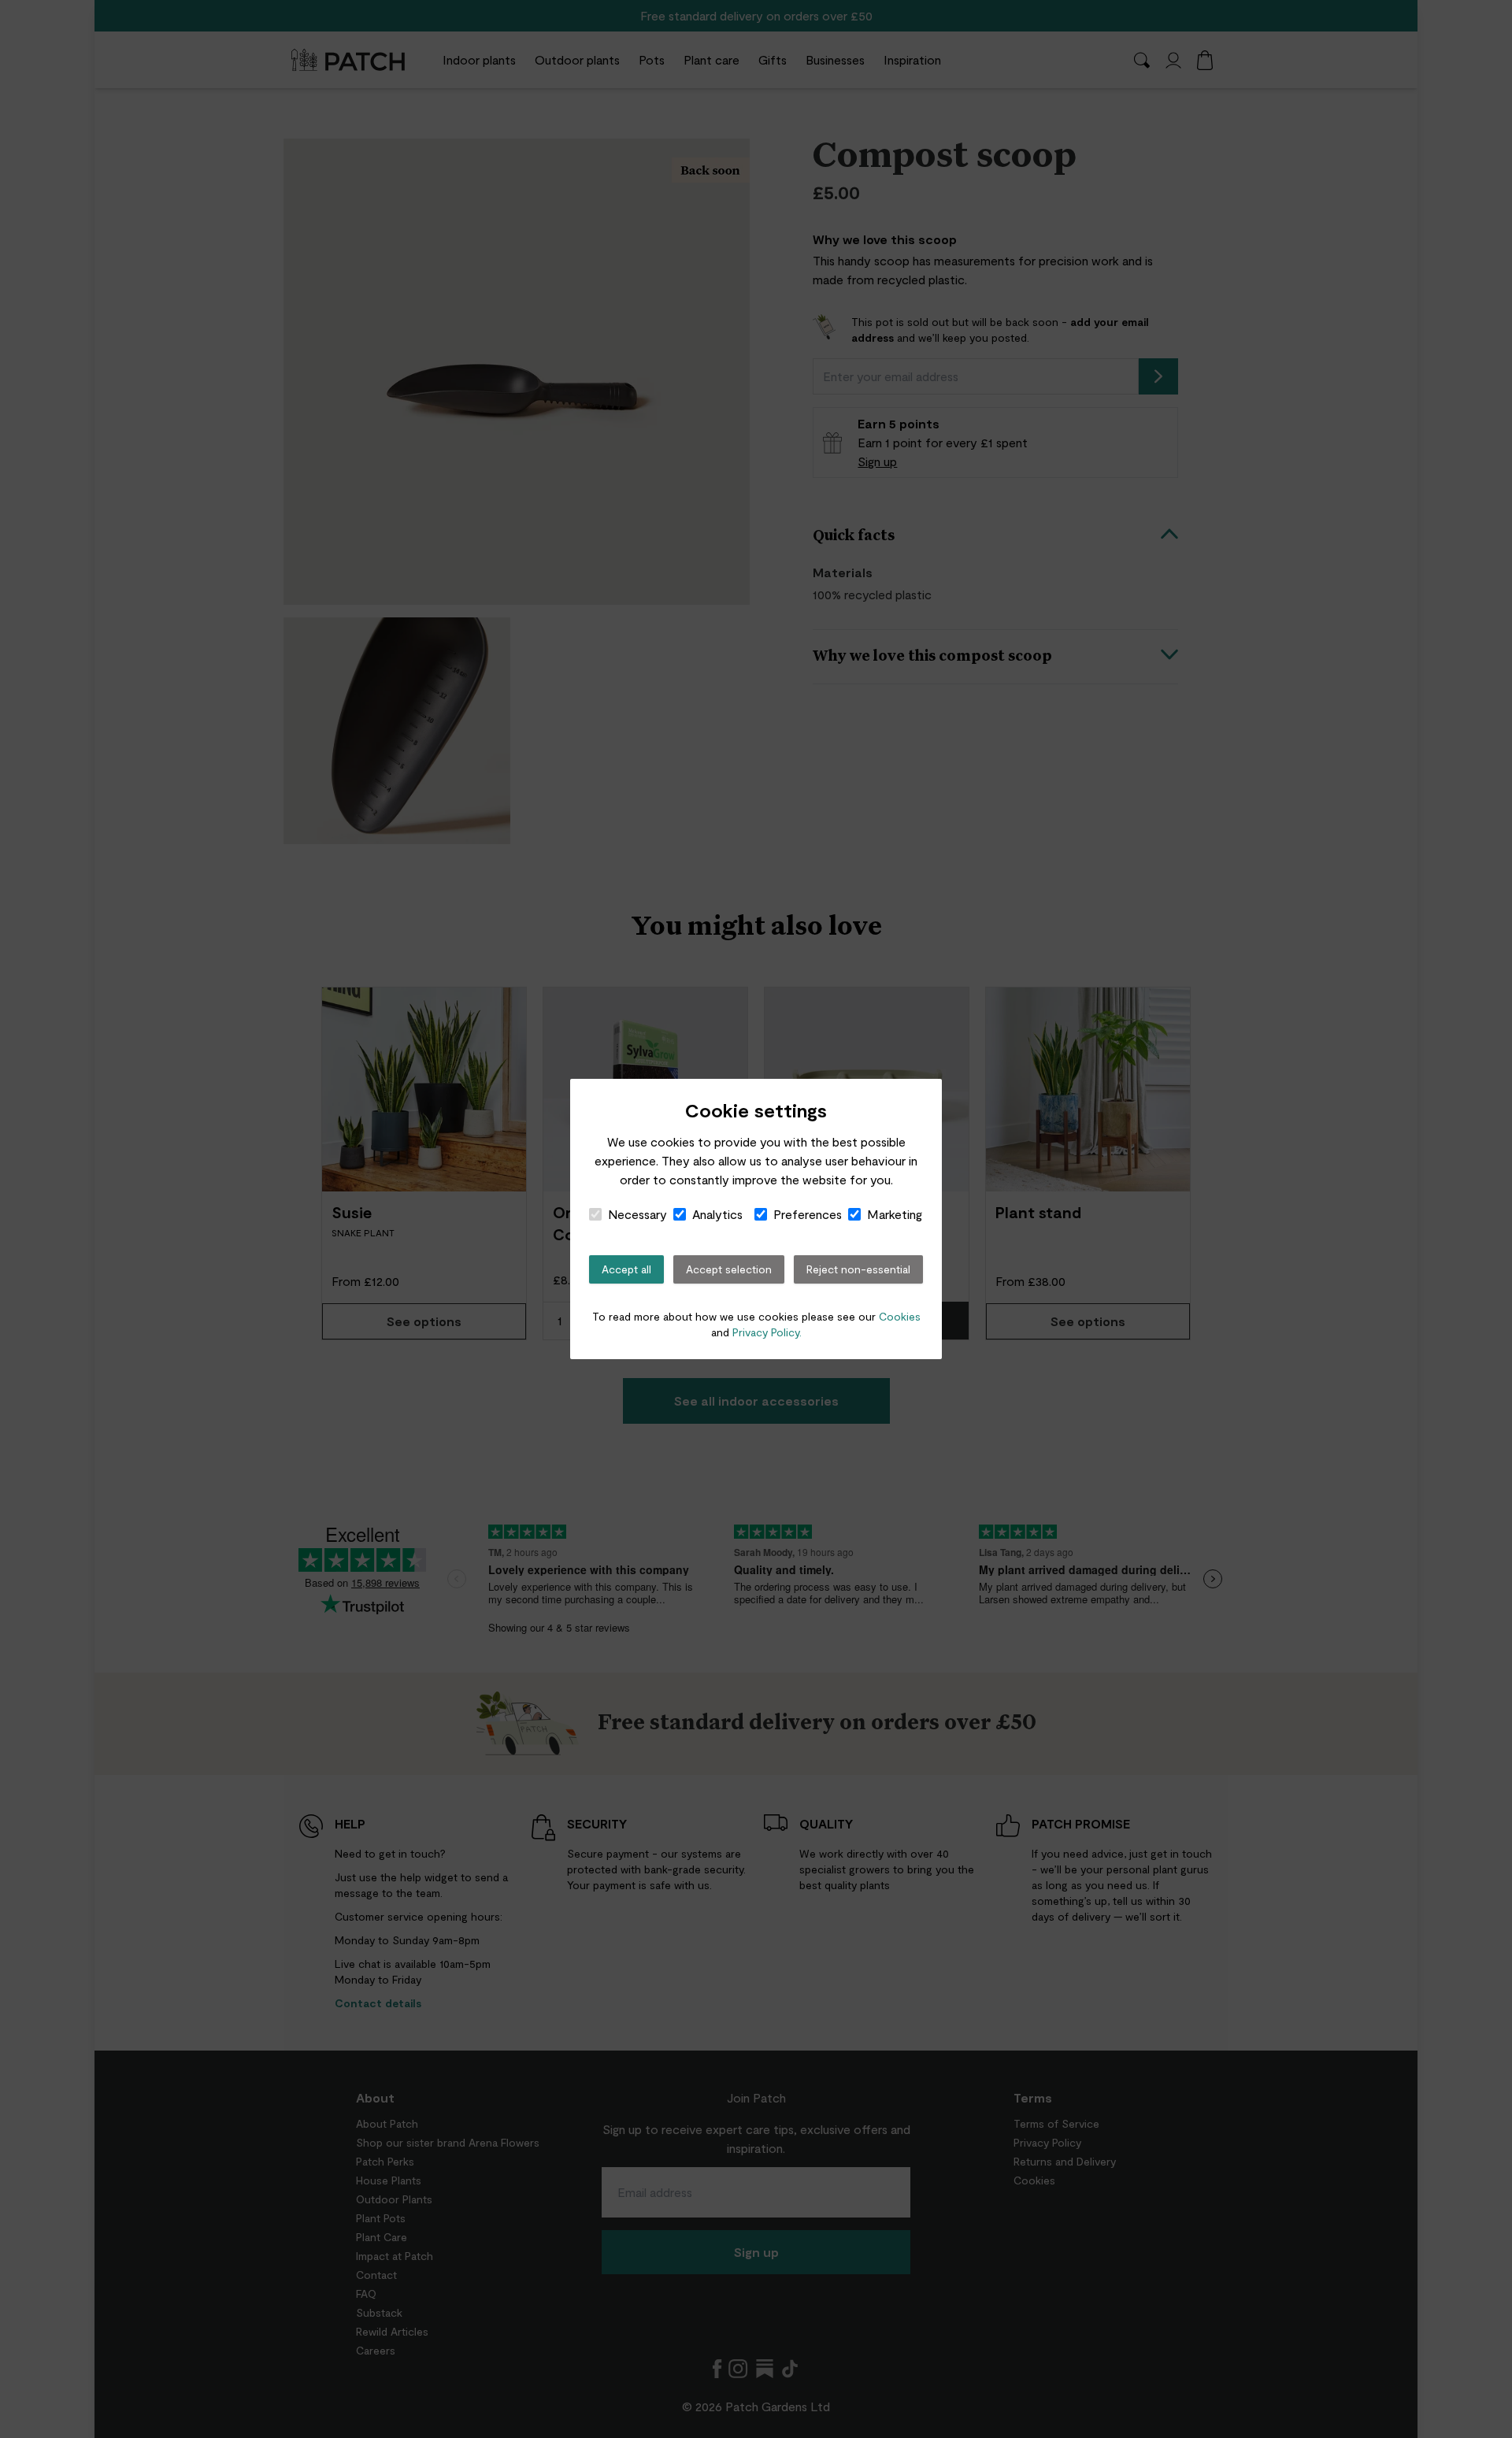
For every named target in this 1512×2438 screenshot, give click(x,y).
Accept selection (729, 1269)
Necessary (637, 1214)
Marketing (895, 1214)
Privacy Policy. (767, 1332)
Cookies (900, 1316)
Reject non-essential (858, 1269)
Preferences (808, 1214)
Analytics (717, 1214)
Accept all (626, 1269)
